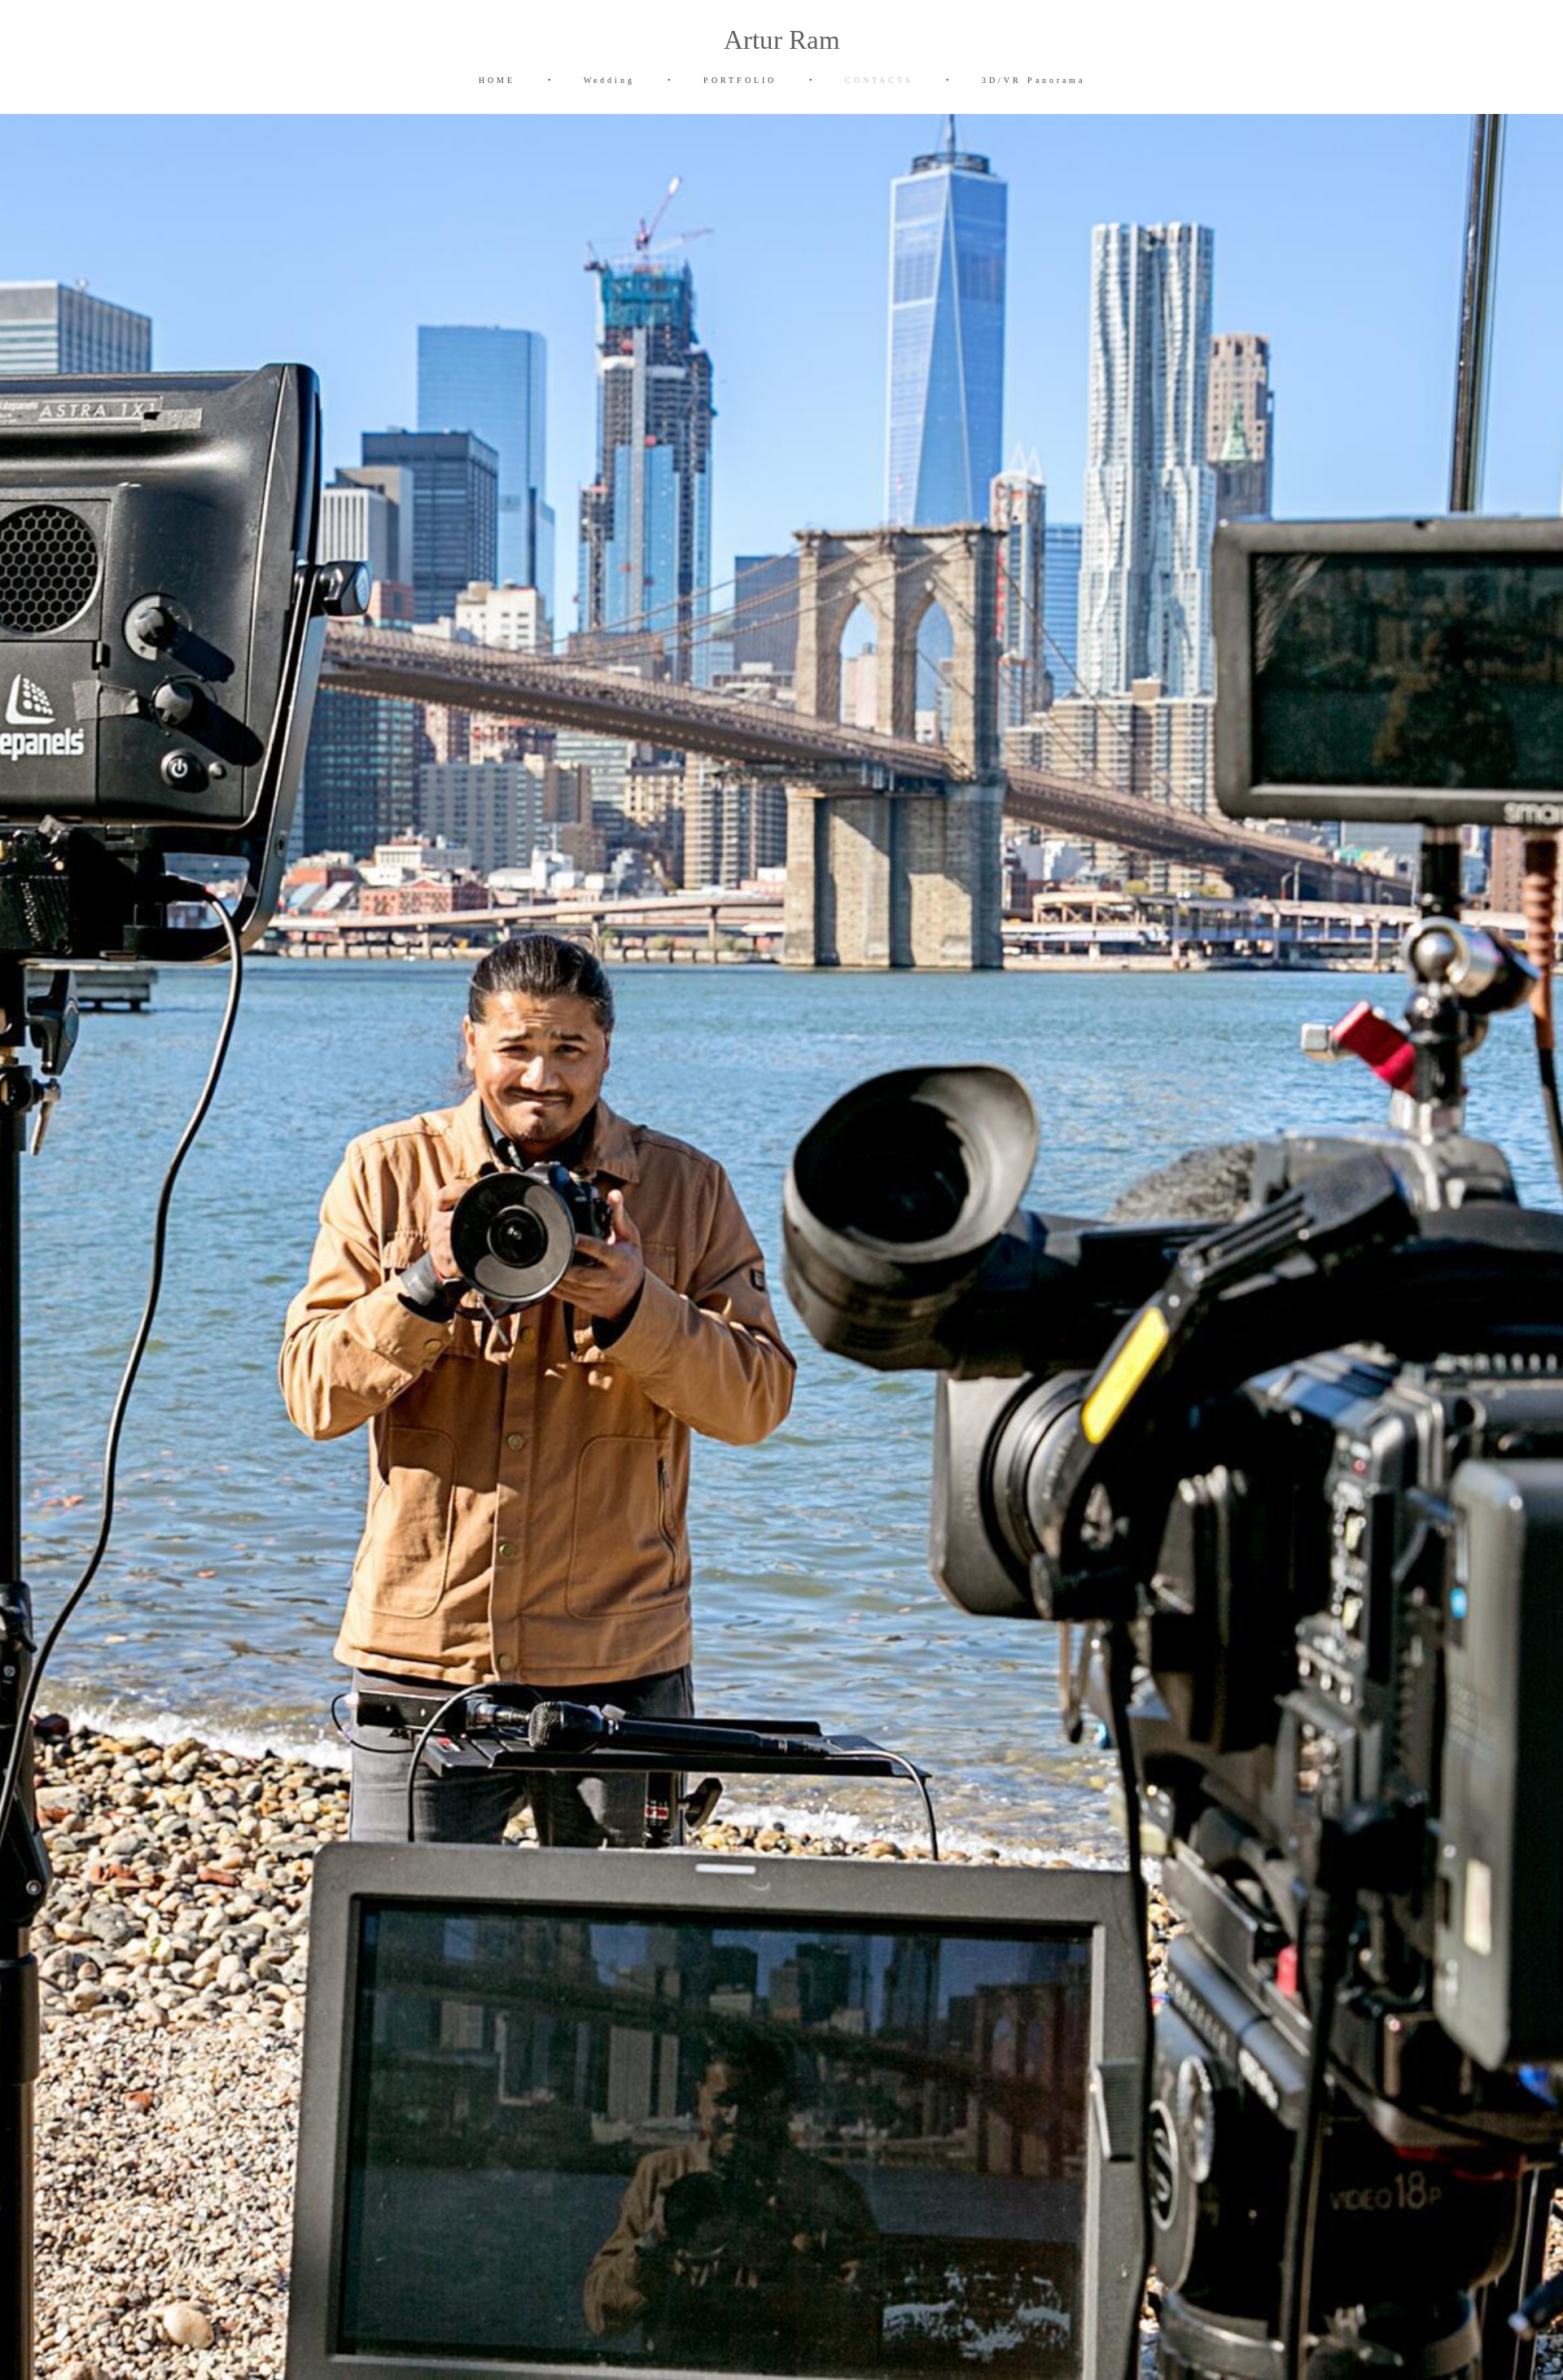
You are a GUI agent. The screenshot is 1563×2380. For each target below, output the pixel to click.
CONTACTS (879, 80)
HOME (497, 80)
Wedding (609, 80)
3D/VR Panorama (1033, 80)
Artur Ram (782, 40)
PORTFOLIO (740, 80)
